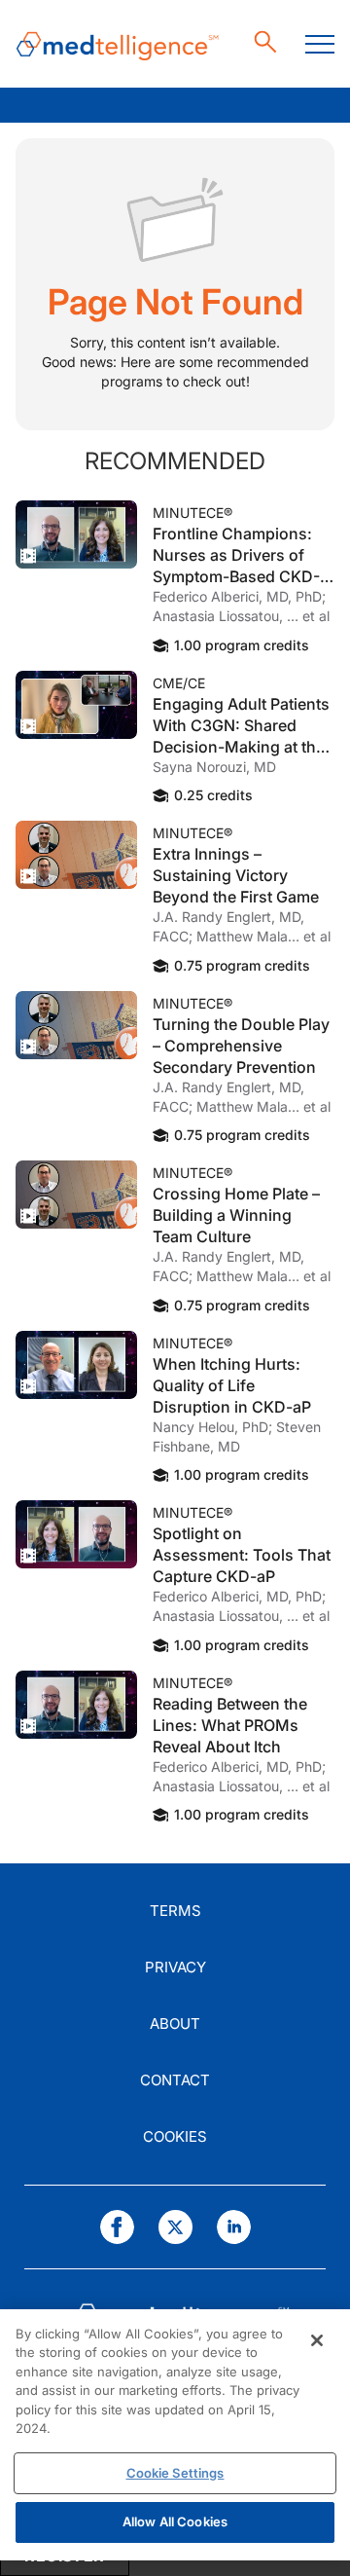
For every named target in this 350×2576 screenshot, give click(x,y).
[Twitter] (175, 2227)
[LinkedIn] (234, 2227)
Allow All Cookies (175, 2521)
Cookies (175, 2136)
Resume (76, 534)
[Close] (317, 2340)
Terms (175, 1911)
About (175, 2024)
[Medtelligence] (118, 44)
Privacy (175, 1967)
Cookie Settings (175, 2473)
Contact (175, 2080)
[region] (175, 2435)
